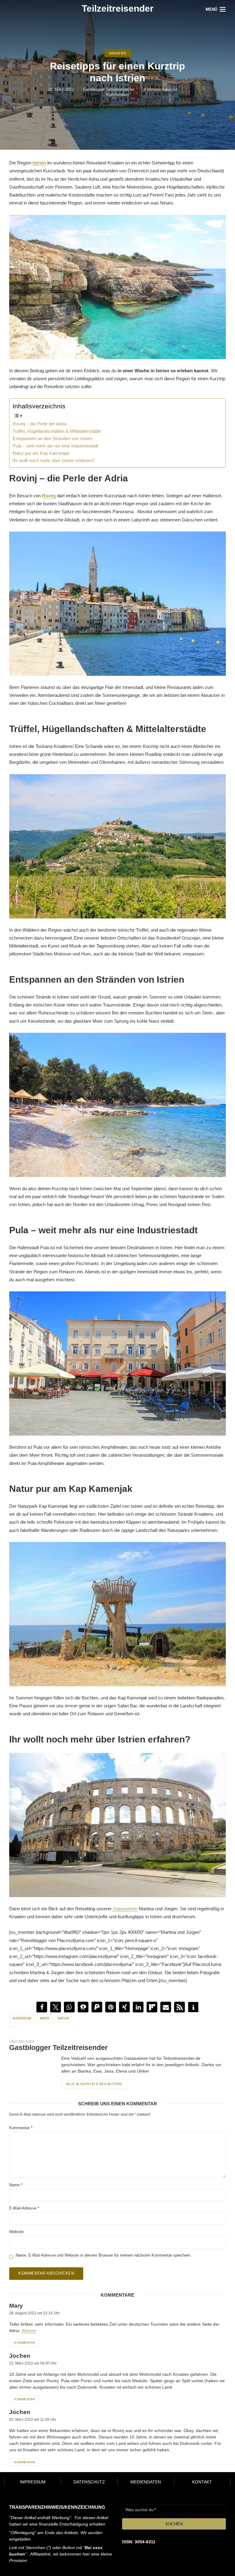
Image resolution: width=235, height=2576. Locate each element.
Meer (45, 2018)
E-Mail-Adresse (24, 2208)
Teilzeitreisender (118, 8)
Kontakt (202, 2482)
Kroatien (118, 53)
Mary (16, 2306)
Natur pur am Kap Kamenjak (41, 453)
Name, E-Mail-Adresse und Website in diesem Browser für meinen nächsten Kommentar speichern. (104, 2255)
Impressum (33, 2482)
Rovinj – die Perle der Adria (39, 424)
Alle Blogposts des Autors (94, 2084)
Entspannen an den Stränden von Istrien (52, 438)
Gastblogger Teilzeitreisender (109, 89)
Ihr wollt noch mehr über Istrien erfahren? (53, 460)
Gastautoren (125, 1909)
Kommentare (117, 95)
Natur (63, 2018)
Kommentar (21, 2128)
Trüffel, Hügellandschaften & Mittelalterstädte (57, 431)
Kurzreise (22, 2018)
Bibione (29, 2331)
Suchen (174, 2524)
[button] (42, 2007)
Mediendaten (146, 2482)
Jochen (20, 2356)
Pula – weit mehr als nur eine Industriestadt (55, 446)
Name (16, 2185)
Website (16, 2232)
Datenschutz (89, 2482)
